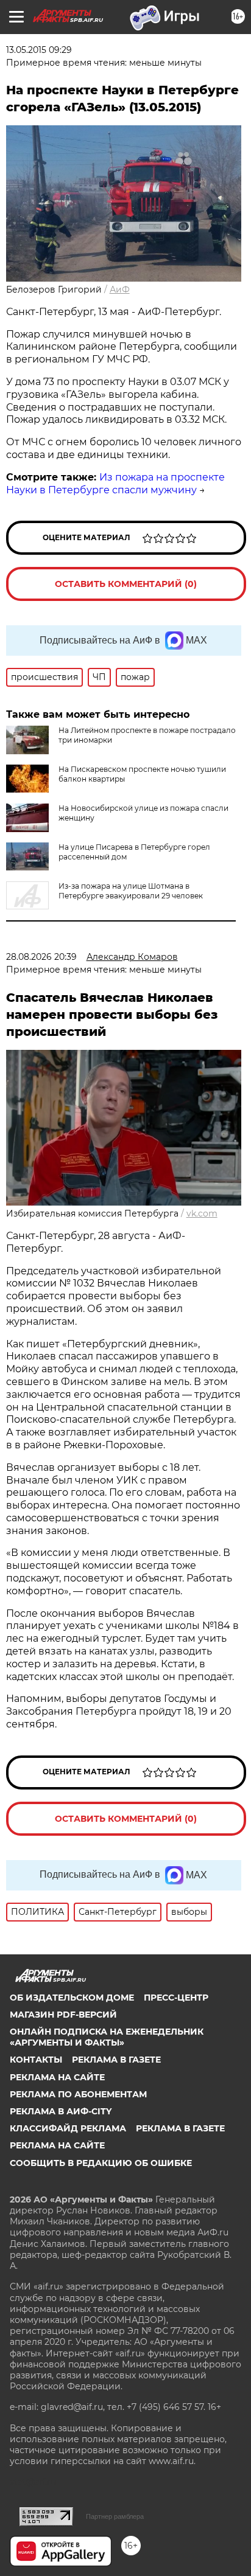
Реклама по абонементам (78, 2094)
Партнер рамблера (115, 2516)
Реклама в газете (116, 2060)
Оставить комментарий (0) (126, 584)
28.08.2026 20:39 (41, 957)
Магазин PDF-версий (63, 2015)
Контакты (36, 2060)
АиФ (120, 290)
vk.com (202, 1213)
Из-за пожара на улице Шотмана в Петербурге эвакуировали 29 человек (131, 891)
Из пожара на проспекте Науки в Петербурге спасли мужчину (115, 484)
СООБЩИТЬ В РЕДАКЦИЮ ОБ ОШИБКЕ (101, 2163)
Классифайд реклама (68, 2128)
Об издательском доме (72, 1998)
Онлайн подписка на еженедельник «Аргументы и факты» (107, 2037)
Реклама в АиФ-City (61, 2111)
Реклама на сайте (57, 2077)
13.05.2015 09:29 (39, 50)
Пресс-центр (176, 1998)
